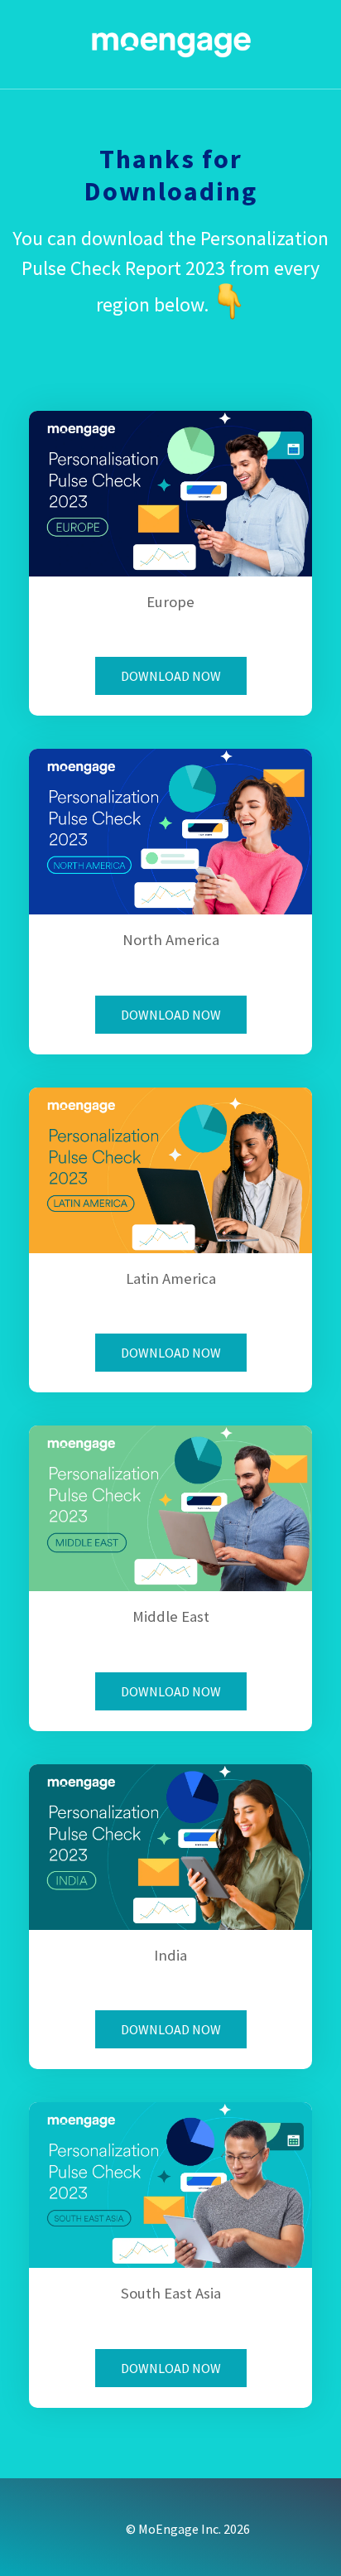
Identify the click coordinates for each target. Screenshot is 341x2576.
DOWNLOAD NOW (171, 1015)
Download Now (171, 676)
